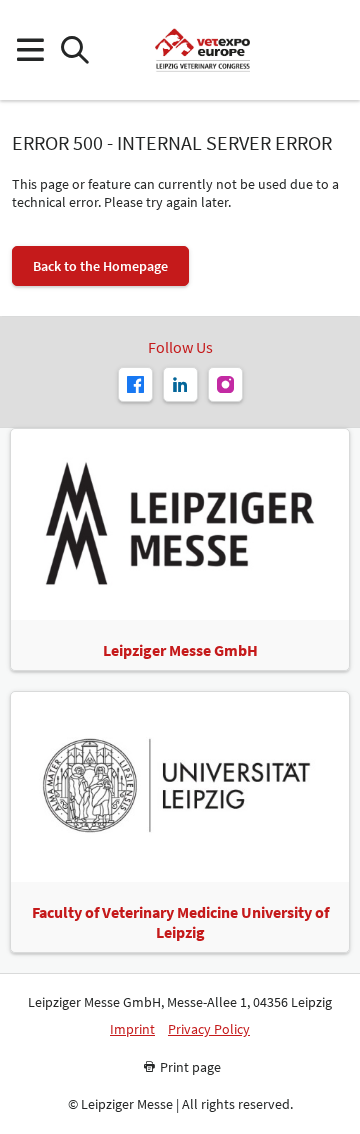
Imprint (132, 1029)
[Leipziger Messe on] (180, 384)
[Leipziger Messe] (330, 50)
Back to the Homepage (100, 266)
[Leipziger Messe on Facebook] (135, 384)
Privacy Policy (209, 1029)
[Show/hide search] (74, 50)
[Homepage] (202, 50)
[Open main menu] (29, 50)
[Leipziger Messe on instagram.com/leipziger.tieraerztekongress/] (225, 384)
